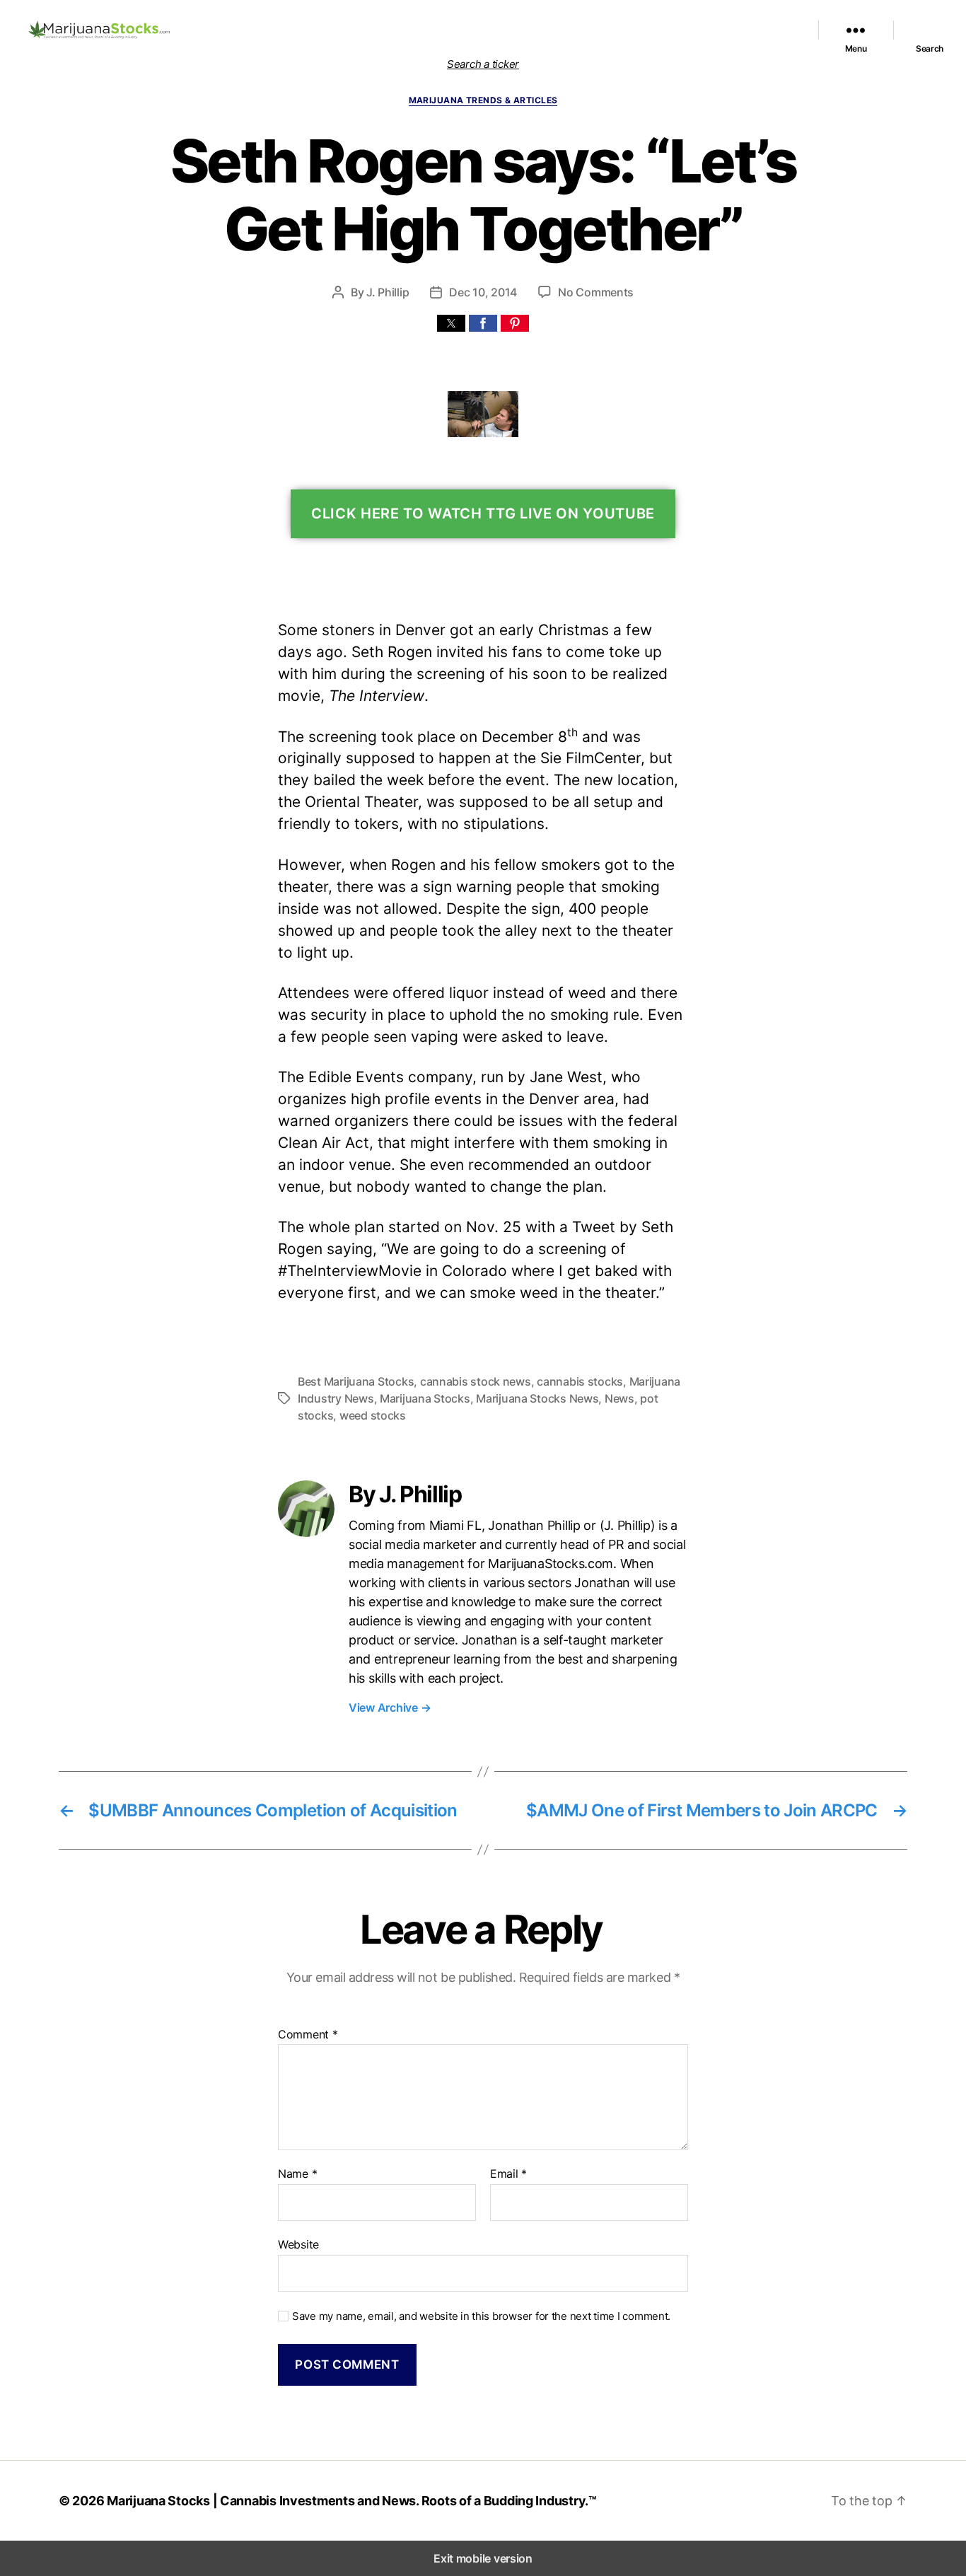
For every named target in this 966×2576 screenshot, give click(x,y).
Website (298, 2244)
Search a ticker (483, 64)
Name (297, 2174)
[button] (451, 323)
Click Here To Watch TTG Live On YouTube (483, 514)
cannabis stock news (476, 1381)
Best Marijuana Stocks (356, 1381)
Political (579, 30)
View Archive (390, 1707)
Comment (308, 2035)
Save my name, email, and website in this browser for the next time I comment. (481, 2316)
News (619, 1398)
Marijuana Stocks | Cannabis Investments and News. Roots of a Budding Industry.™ (352, 2501)
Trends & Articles (642, 30)
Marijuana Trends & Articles (483, 100)
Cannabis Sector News (740, 30)
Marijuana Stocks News (501, 30)
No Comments (596, 292)
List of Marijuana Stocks (324, 30)
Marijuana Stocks (425, 1398)
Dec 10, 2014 (483, 292)
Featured (419, 30)
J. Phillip (388, 292)
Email (508, 2174)
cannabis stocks (580, 1381)
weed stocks (373, 1415)
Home (248, 30)
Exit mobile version (483, 2558)
